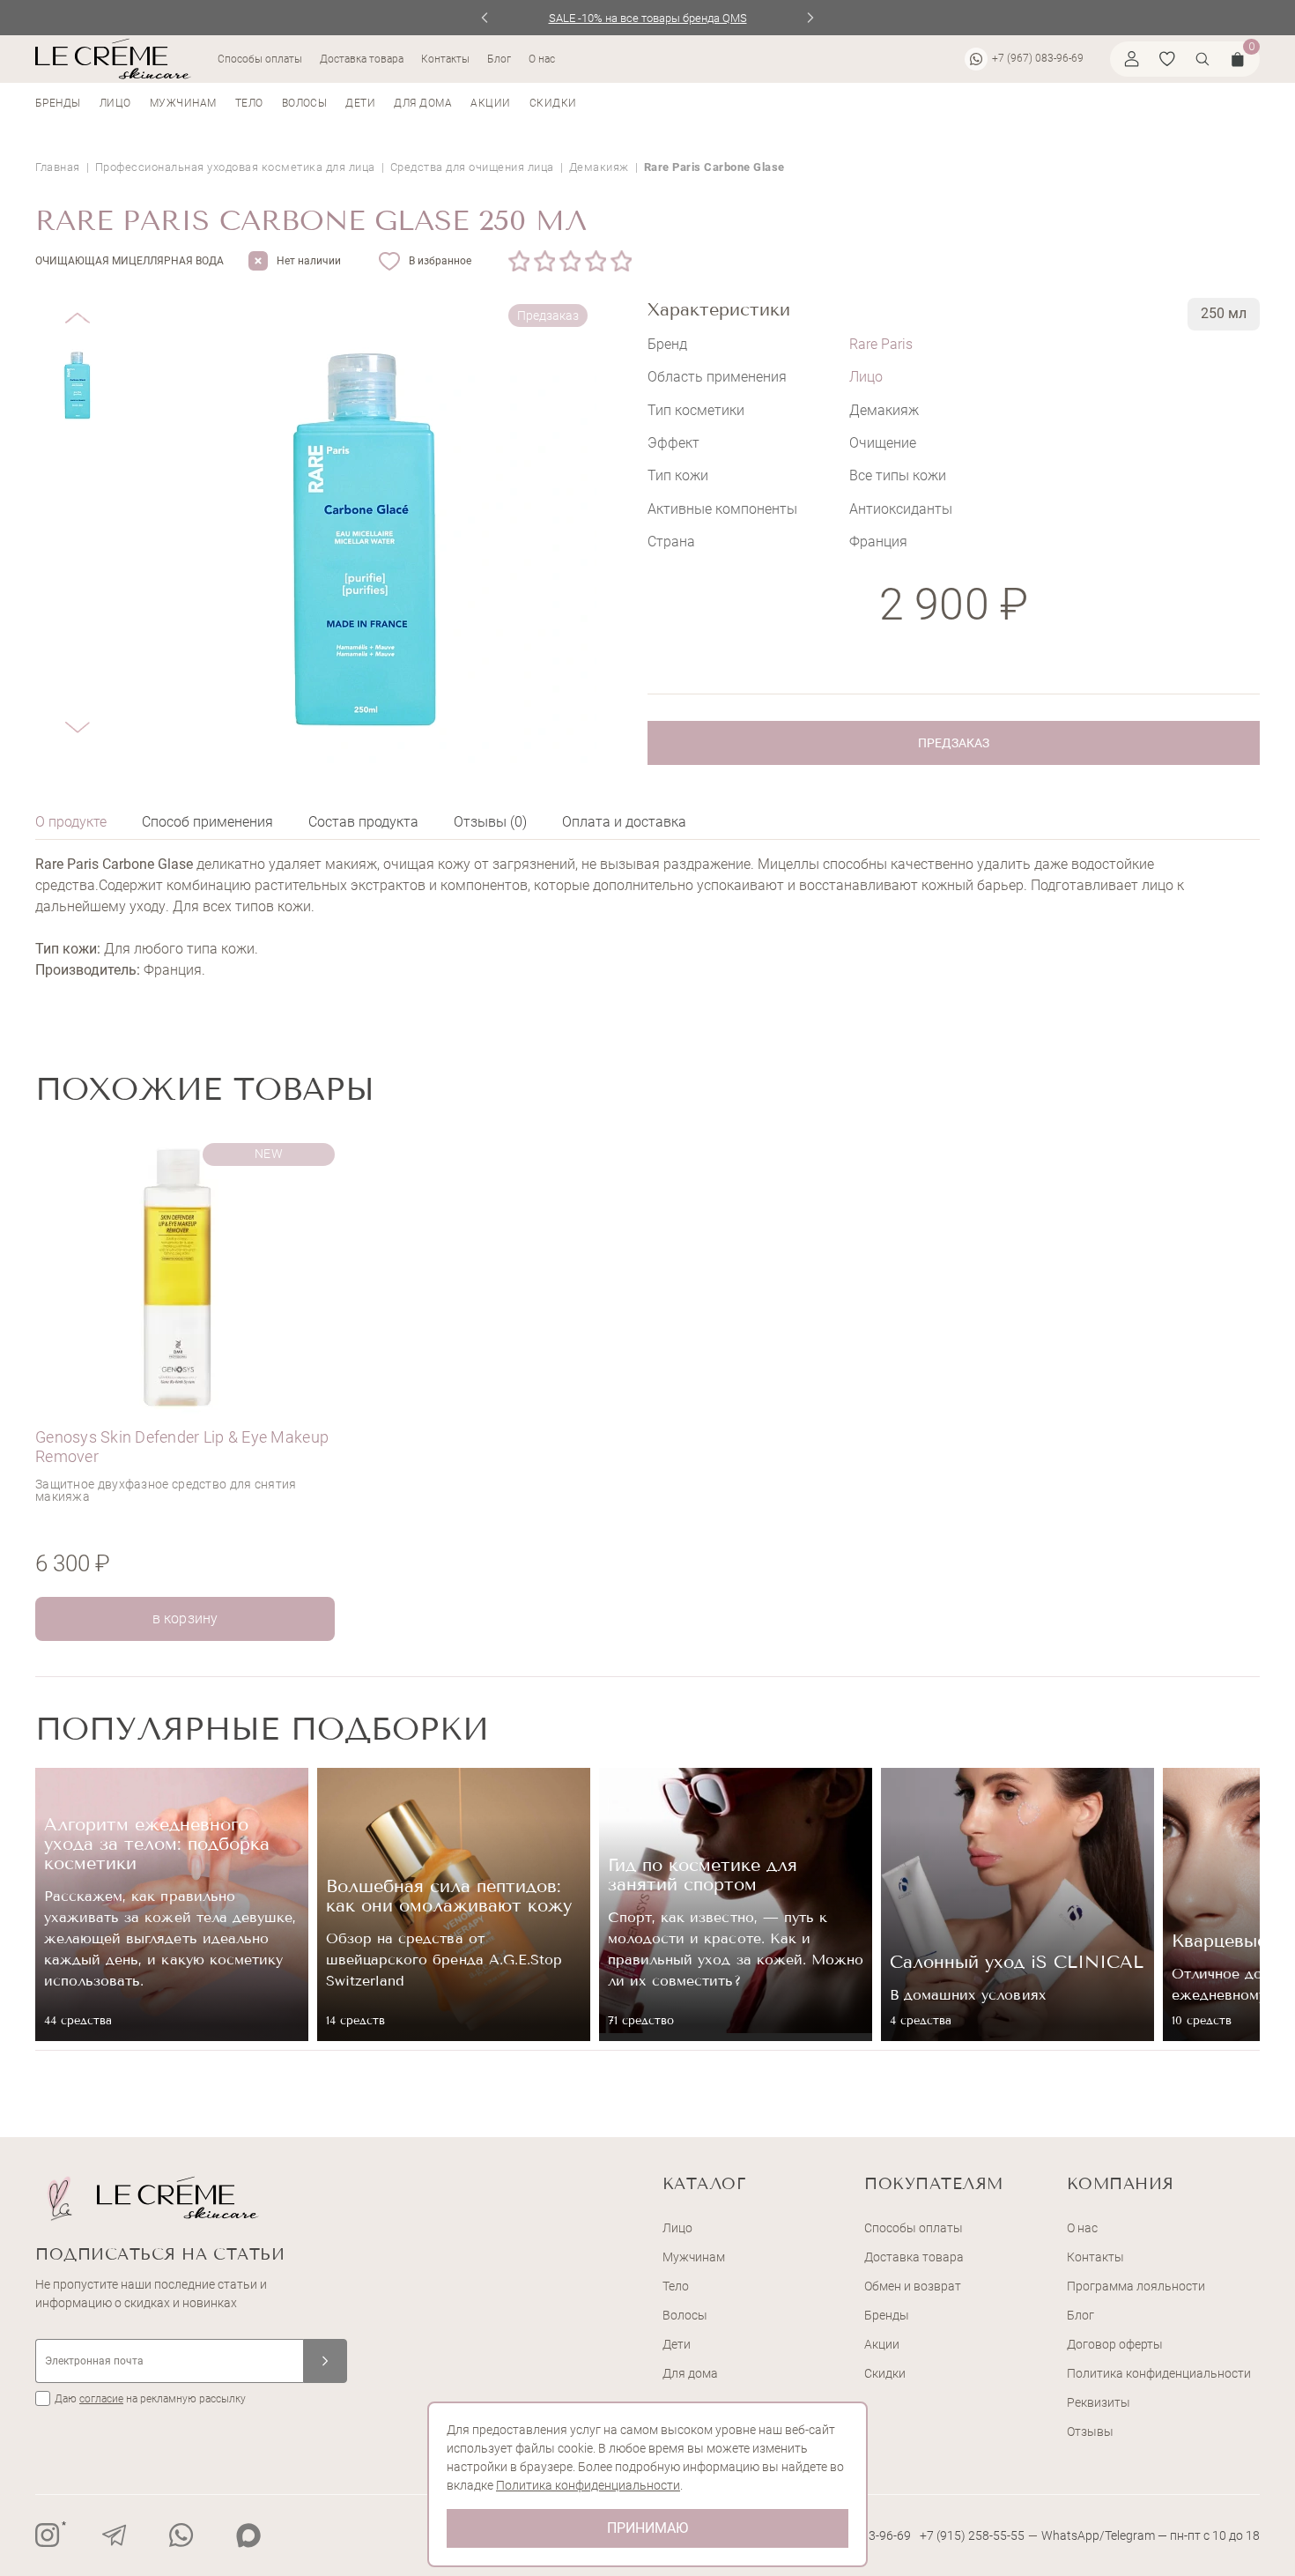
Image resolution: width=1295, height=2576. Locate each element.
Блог (499, 59)
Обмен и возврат (913, 2286)
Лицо (115, 103)
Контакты (445, 59)
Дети (360, 103)
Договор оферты (1115, 2344)
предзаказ (954, 743)
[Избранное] (1167, 59)
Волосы (305, 103)
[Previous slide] (485, 18)
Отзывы (1090, 2431)
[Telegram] (115, 2535)
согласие (101, 2399)
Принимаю (647, 2528)
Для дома (423, 103)
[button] (77, 304)
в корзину (185, 1618)
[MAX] (248, 2535)
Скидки (553, 103)
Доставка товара (362, 59)
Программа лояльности (1136, 2286)
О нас (542, 59)
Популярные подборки (262, 1729)
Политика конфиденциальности (1159, 2373)
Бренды (58, 103)
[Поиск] (1202, 59)
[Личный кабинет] (1132, 59)
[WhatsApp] (181, 2535)
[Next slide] (811, 18)
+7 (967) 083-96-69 (1038, 58)
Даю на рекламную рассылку (150, 2399)
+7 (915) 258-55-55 (972, 2535)
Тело (249, 103)
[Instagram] (48, 2535)
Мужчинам (183, 103)
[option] (189, 1389)
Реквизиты (1099, 2402)
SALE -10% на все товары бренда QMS (648, 18)
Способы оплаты (260, 59)
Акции (490, 103)
